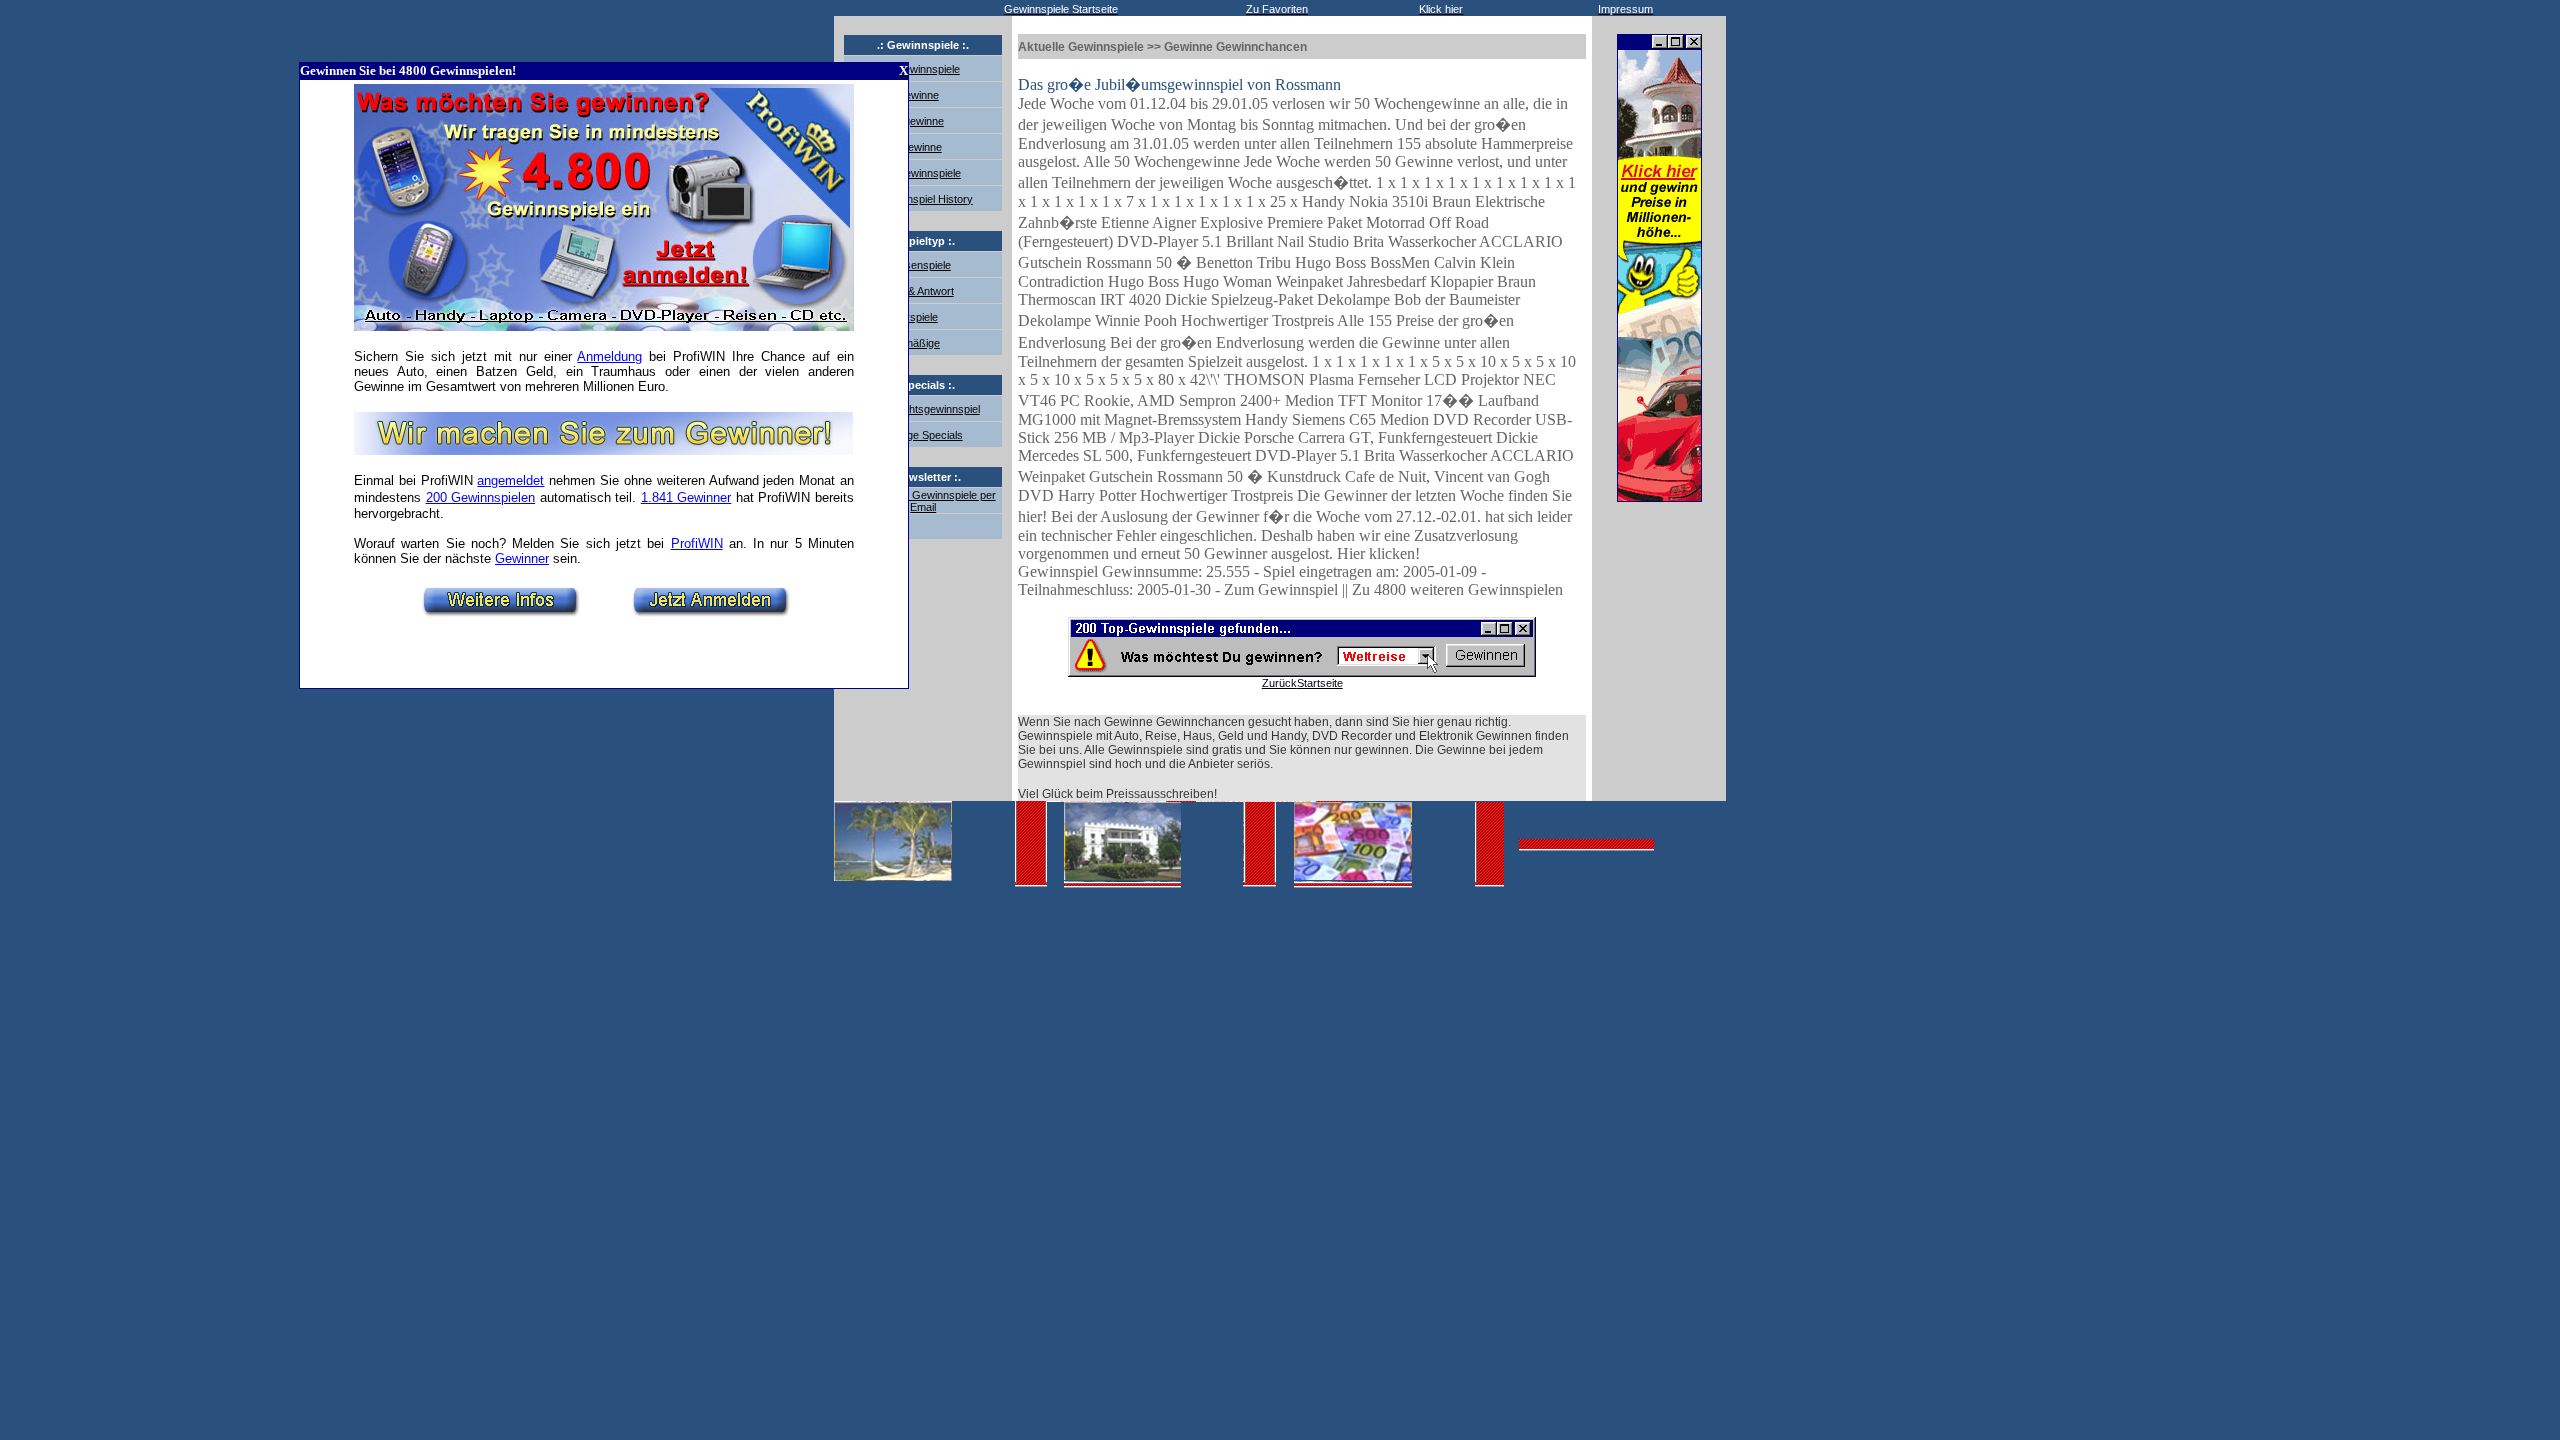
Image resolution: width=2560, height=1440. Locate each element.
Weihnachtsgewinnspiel (923, 409)
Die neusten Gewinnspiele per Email (923, 501)
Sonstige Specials (920, 435)
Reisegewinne (910, 121)
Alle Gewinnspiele (918, 173)
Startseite (1320, 683)
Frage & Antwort (915, 291)
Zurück (1279, 683)
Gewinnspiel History (924, 199)
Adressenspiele (913, 265)
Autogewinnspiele (918, 69)
